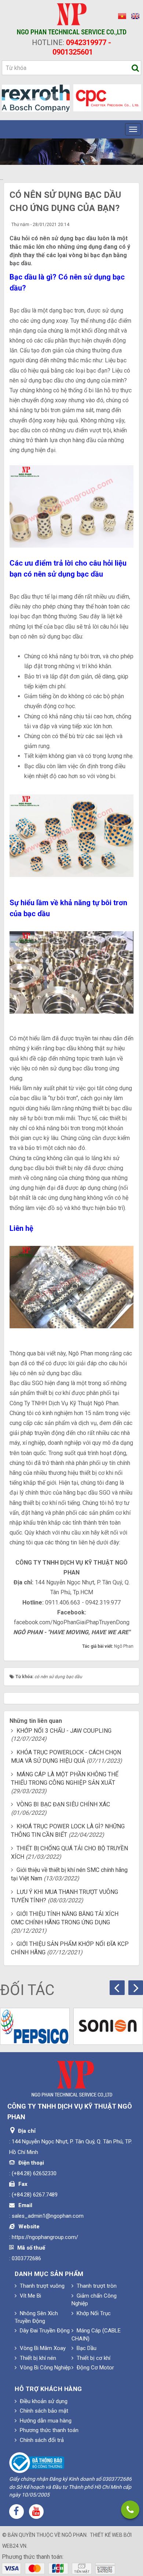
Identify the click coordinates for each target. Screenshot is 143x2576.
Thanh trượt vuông (41, 2286)
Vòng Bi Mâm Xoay (42, 2348)
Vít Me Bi (30, 2296)
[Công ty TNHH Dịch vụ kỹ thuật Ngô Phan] (72, 19)
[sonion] (108, 2026)
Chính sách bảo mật (43, 2411)
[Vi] (121, 16)
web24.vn (14, 2546)
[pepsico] (35, 2026)
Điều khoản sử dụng (43, 2401)
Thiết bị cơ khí (93, 2358)
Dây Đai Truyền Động (44, 2331)
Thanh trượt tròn (96, 2286)
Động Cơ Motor (95, 2368)
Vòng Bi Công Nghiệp (45, 2368)
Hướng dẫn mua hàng (45, 2421)
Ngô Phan (74, 2535)
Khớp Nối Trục (93, 2313)
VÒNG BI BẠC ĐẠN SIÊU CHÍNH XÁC (63, 1804)
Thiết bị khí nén (37, 2358)
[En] (133, 16)
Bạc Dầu (86, 2348)
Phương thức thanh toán (48, 2430)
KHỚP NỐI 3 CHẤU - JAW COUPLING (64, 1731)
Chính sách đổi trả (41, 2440)
